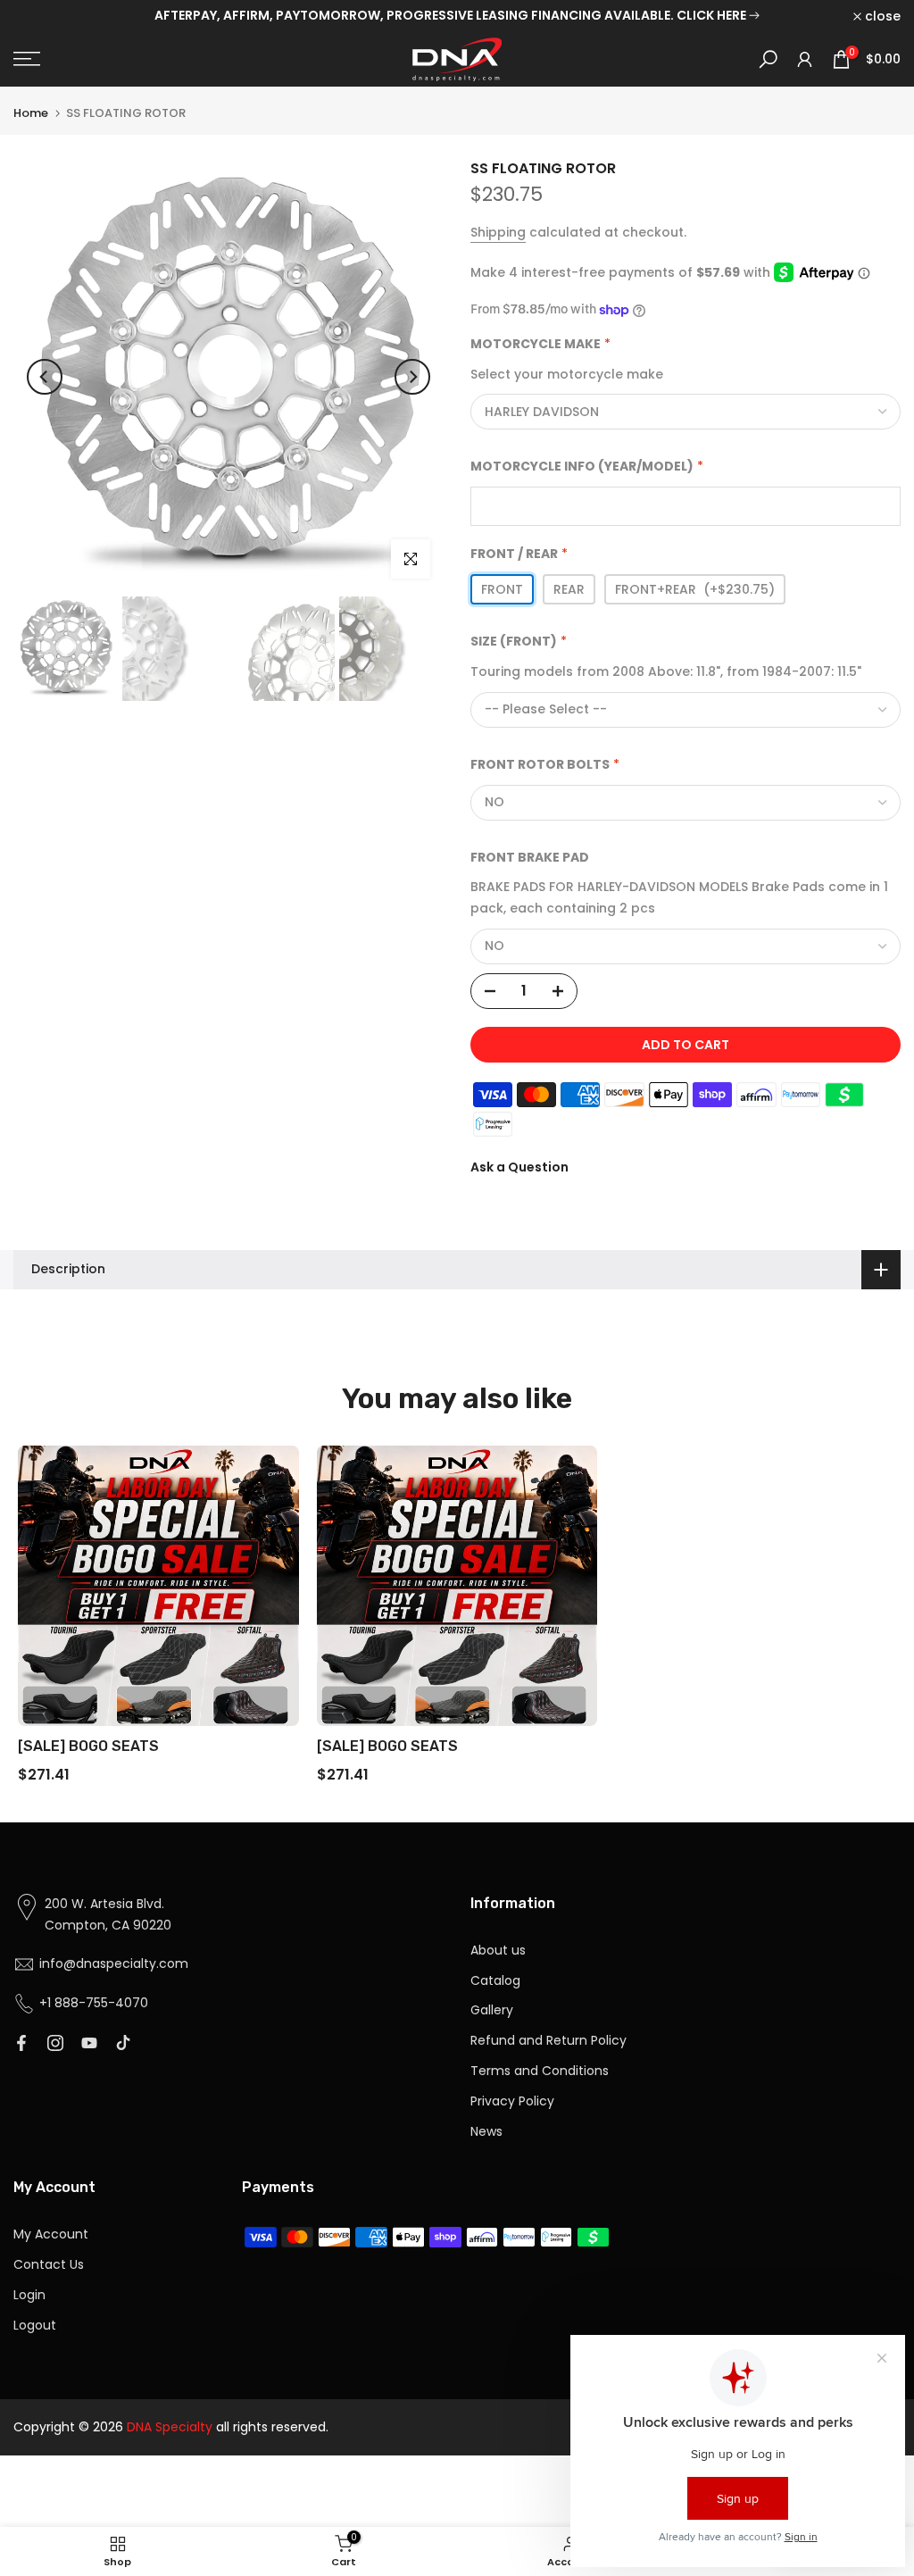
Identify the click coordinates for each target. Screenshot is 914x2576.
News (486, 2131)
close (41, 16)
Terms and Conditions (540, 2071)
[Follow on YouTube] (89, 2043)
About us (498, 1950)
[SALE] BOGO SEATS (88, 1746)
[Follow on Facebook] (21, 2043)
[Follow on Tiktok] (123, 2043)
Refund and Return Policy (548, 2040)
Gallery (492, 2010)
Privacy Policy (512, 2101)
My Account (51, 2234)
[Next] (412, 377)
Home (31, 113)
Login (29, 2295)
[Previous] (45, 377)
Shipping (498, 232)
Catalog (495, 1980)
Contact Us (49, 2264)
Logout (35, 2325)
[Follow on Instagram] (55, 2043)
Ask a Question (519, 1167)
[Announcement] (457, 16)
